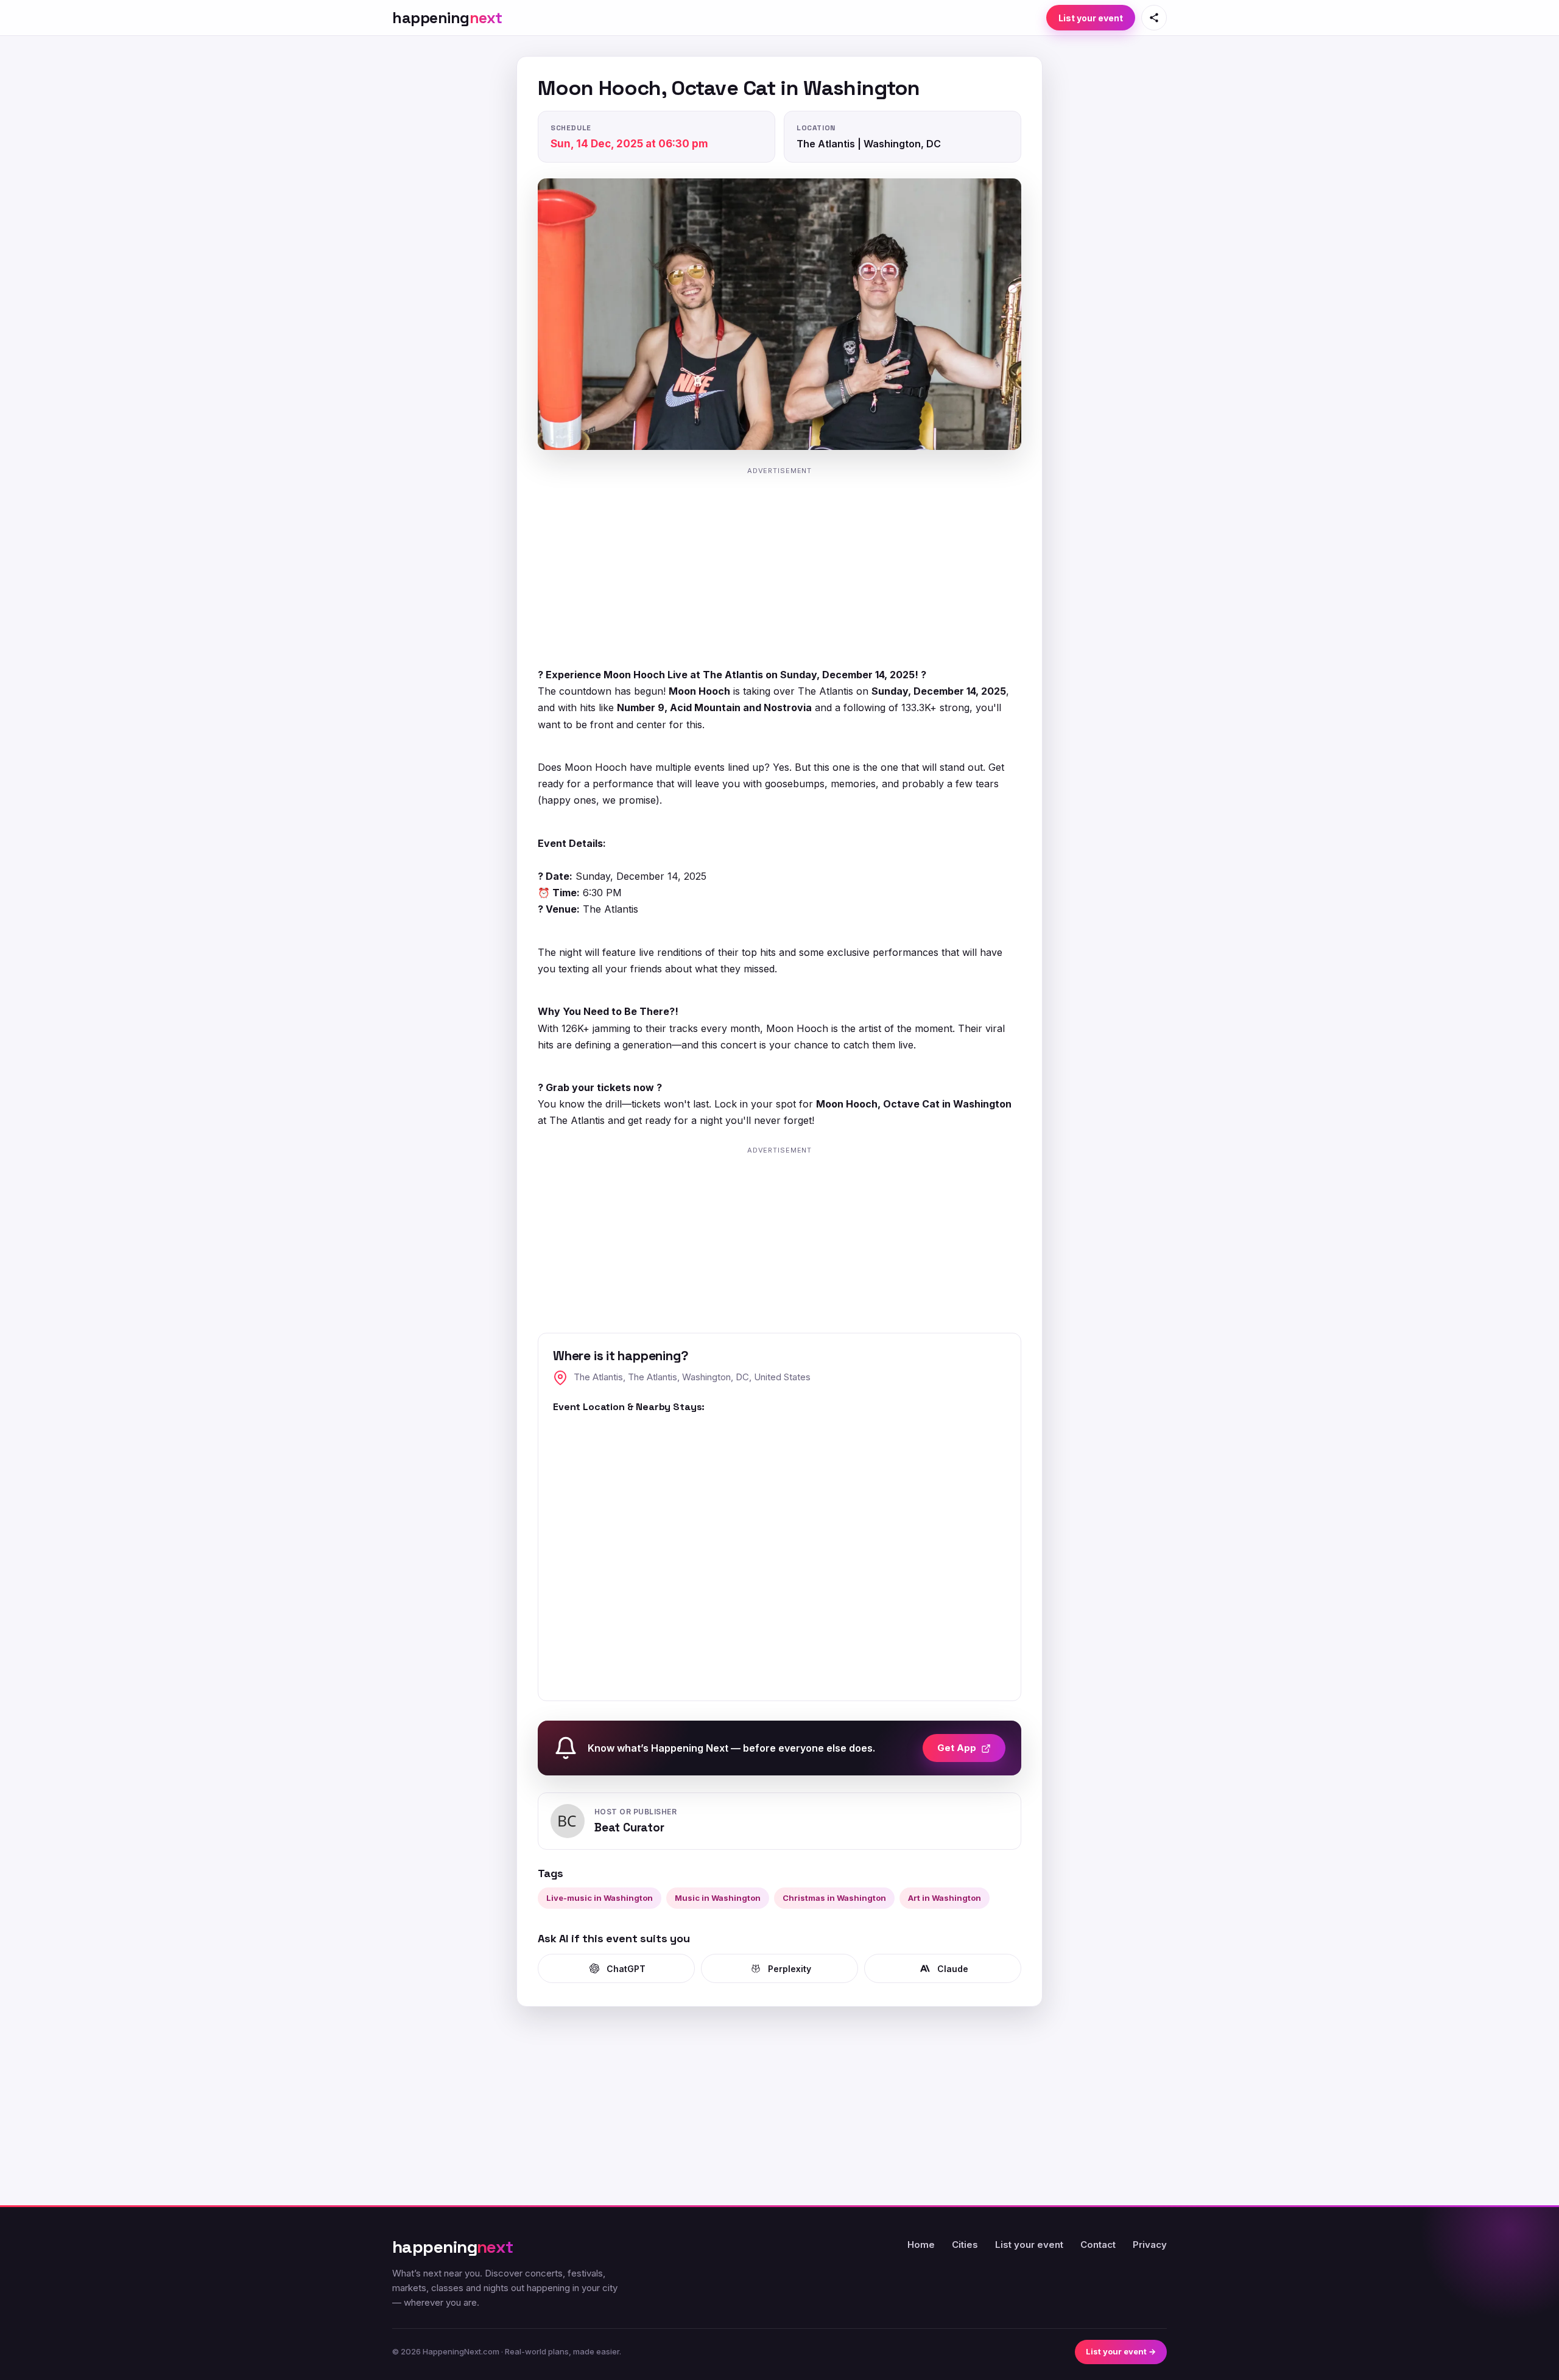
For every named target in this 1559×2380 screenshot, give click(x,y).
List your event (1091, 18)
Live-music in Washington (600, 1898)
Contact (1098, 2245)
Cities (965, 2245)
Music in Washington (718, 1898)
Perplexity (790, 1969)
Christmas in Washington (834, 1898)
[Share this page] (1154, 18)
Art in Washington (945, 1898)
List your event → (1121, 2351)
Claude (953, 1969)
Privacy (1150, 2245)
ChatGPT (626, 1969)
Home (921, 2245)
